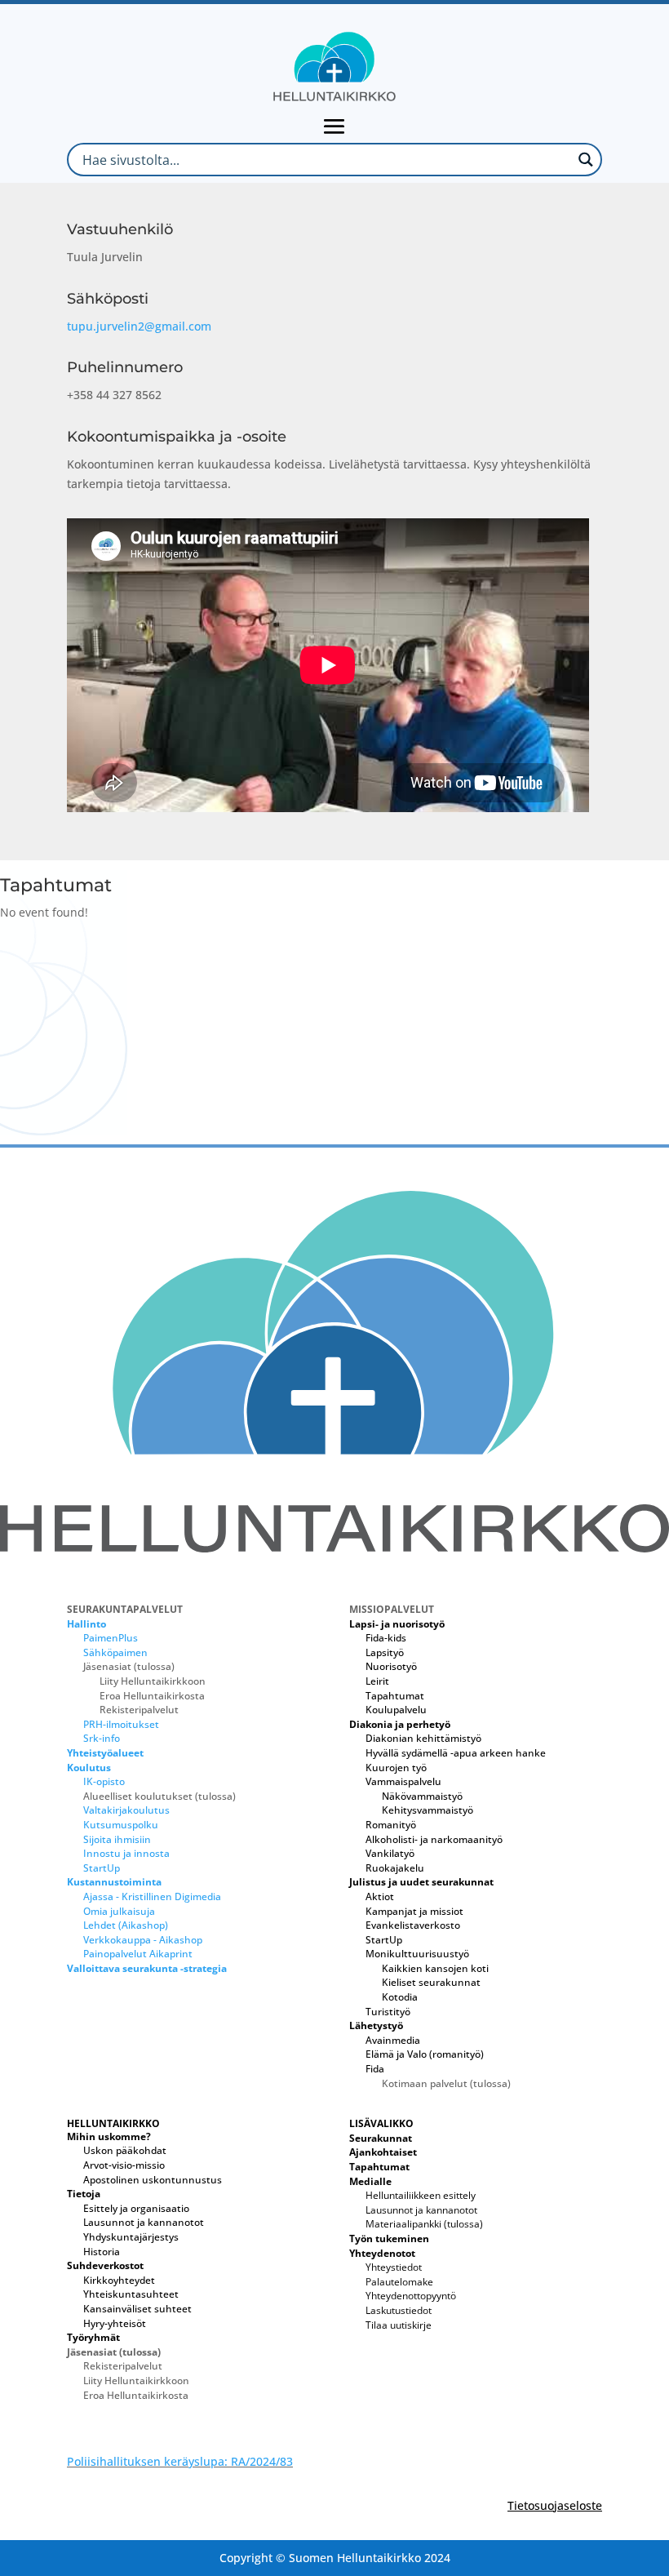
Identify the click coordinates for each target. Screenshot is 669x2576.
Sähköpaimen (115, 1652)
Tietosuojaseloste (555, 2505)
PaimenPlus (111, 1638)
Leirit (377, 1681)
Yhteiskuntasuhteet (131, 2294)
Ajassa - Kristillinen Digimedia (152, 1896)
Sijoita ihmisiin (117, 1839)
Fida (375, 2069)
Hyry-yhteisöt (115, 2323)
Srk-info (102, 1738)
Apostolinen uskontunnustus (153, 2180)
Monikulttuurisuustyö (417, 1954)
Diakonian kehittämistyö (423, 1738)
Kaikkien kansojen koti (435, 1968)
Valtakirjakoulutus (126, 1810)
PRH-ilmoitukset (121, 1724)
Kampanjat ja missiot (414, 1911)
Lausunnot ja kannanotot (144, 2222)
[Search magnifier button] (585, 160)
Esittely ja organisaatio (136, 2208)
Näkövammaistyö (422, 1796)
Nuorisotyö (391, 1666)
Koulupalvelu (396, 1710)
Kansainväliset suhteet (137, 2309)
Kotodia (400, 1997)
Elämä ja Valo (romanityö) (425, 2054)
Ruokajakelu (395, 1868)
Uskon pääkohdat (125, 2150)
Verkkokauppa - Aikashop (143, 1940)
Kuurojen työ (396, 1768)
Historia (102, 2252)
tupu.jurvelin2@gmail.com (139, 326)
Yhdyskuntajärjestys (131, 2237)
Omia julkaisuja (119, 1911)
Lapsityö (385, 1652)
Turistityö (388, 2012)
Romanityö (391, 1825)
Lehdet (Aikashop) (126, 1925)
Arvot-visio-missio (124, 2165)
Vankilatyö (390, 1853)
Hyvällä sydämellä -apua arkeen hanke (456, 1753)
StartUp (102, 1868)
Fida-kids (386, 1638)
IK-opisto (104, 1781)
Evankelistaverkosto (413, 1925)
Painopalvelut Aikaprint (138, 1954)
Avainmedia (393, 2040)
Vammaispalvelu (403, 1781)
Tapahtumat (395, 1696)
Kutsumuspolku (121, 1825)
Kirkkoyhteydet (119, 2280)
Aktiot (380, 1896)
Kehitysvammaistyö (428, 1810)
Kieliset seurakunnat (431, 1982)
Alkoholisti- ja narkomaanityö (434, 1839)
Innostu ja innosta (126, 1853)
